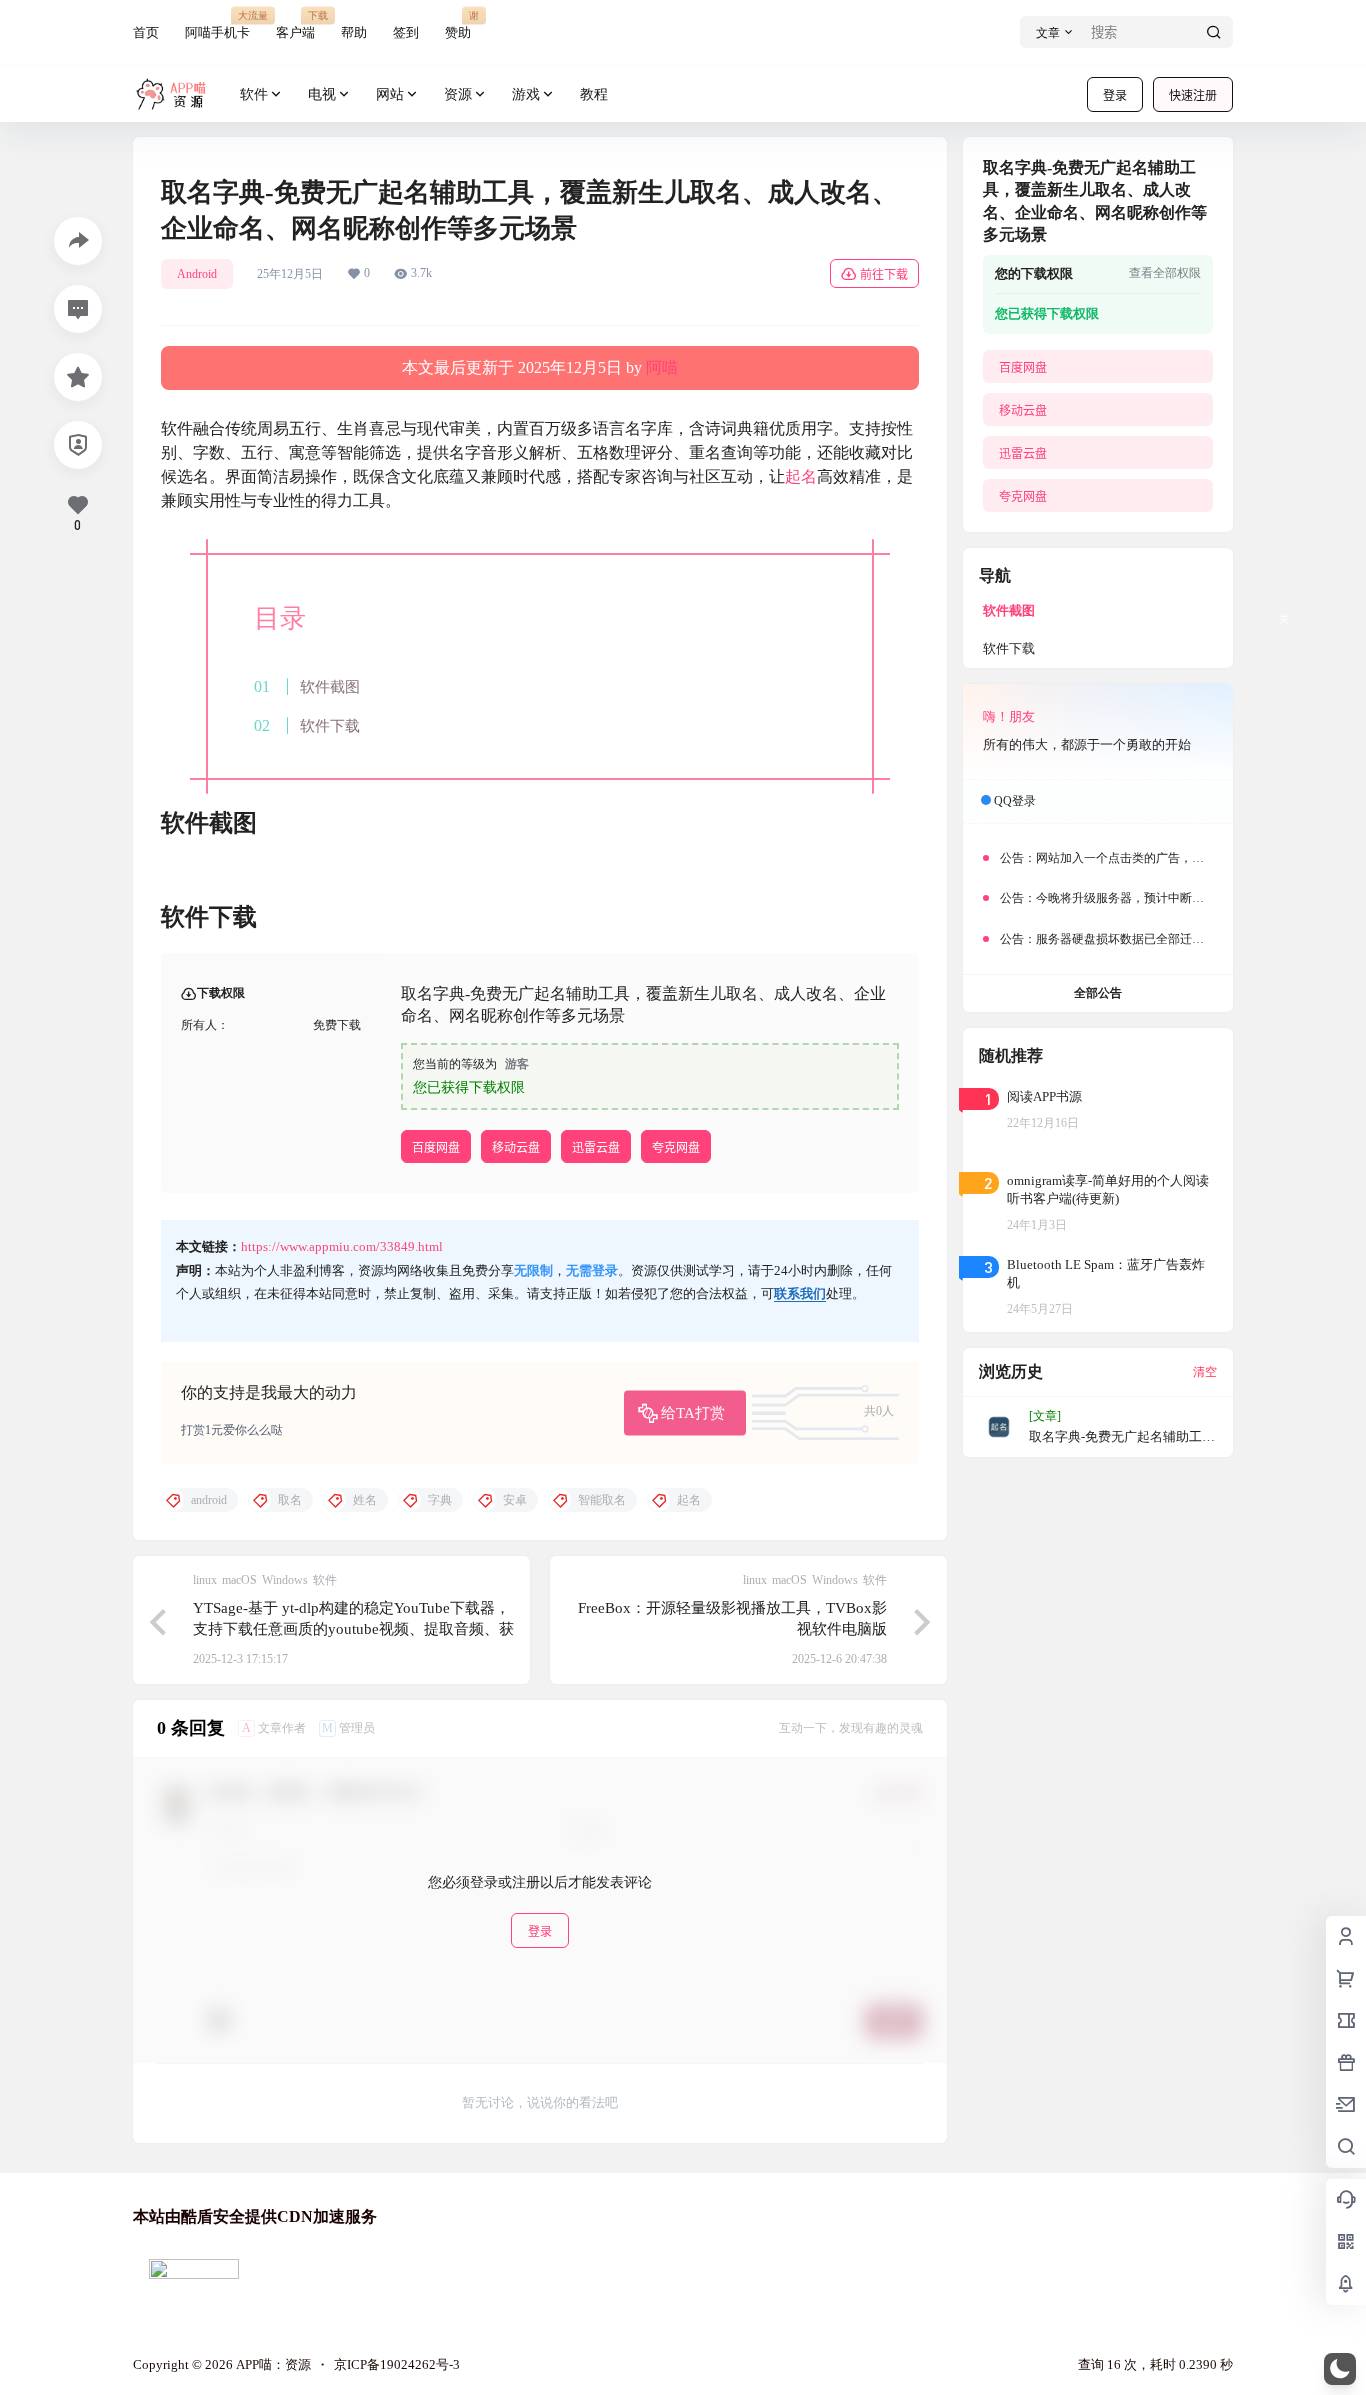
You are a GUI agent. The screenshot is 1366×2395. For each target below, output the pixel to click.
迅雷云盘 (596, 1147)
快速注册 (1193, 95)
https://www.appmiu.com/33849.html (342, 1246)
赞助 (458, 24)
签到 (406, 32)
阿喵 (662, 367)
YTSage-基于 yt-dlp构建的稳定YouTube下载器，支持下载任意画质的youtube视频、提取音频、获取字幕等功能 (353, 1629)
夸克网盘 (676, 1147)
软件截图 (330, 686)
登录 (1115, 95)
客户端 (295, 24)
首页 (146, 32)
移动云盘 (516, 1147)
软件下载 (330, 725)
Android (197, 274)
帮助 (354, 32)
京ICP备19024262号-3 (397, 2364)
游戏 (526, 94)
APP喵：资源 (272, 2364)
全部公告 (1098, 993)
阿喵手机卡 (217, 24)
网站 (390, 94)
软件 (254, 94)
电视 (322, 94)
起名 (801, 476)
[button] (1340, 2369)
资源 (458, 94)
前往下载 (884, 274)
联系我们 (800, 1293)
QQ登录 (1015, 801)
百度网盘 (436, 1147)
